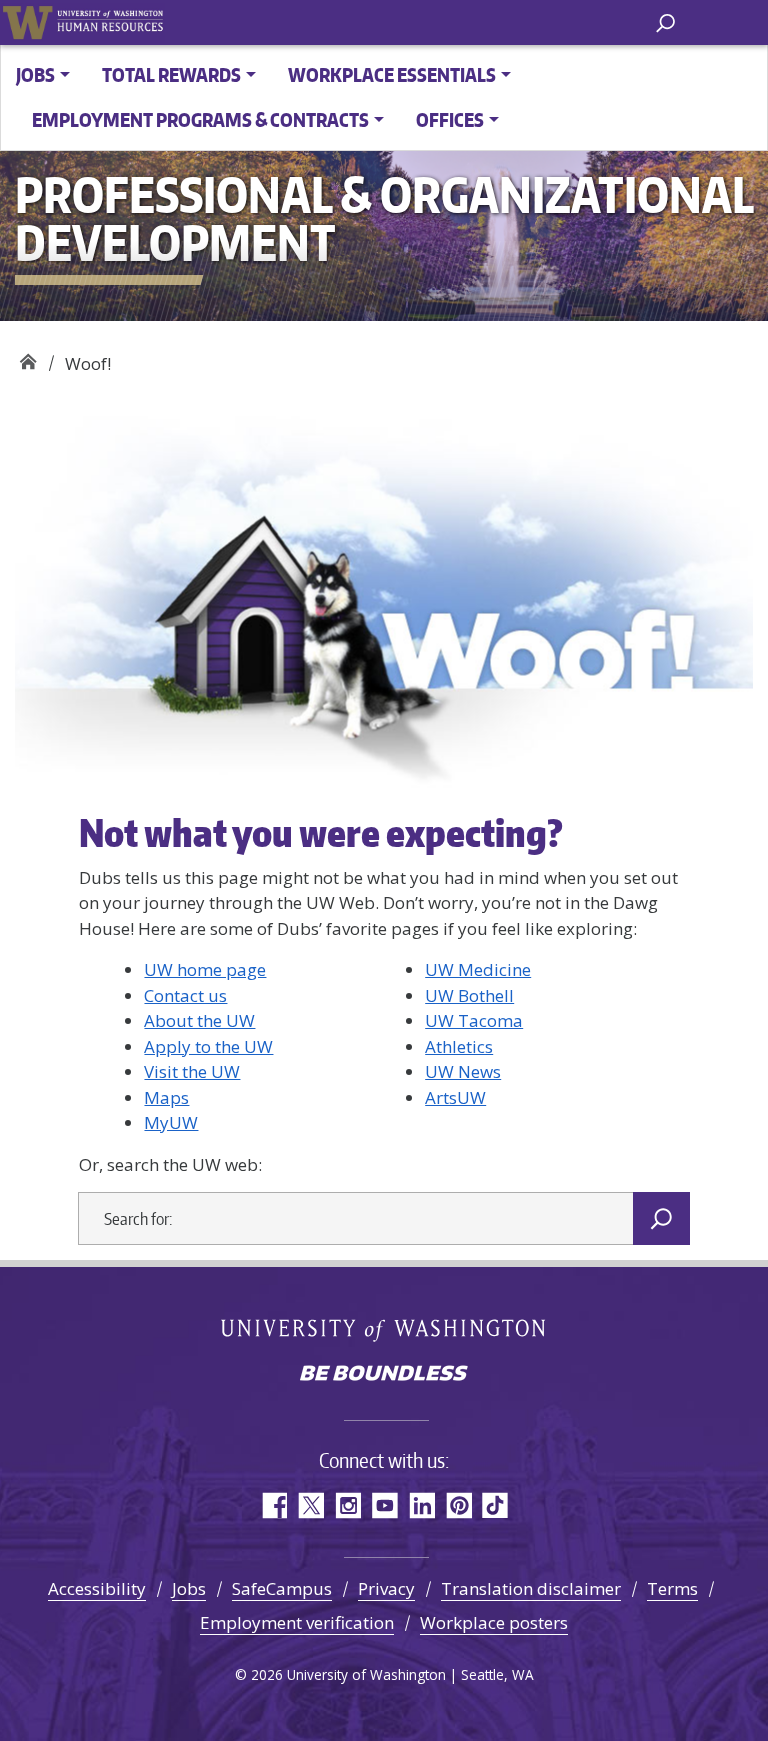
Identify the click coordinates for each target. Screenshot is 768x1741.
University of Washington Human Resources (110, 22)
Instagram (347, 1505)
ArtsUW (455, 1097)
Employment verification (297, 1622)
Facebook (273, 1505)
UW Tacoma (474, 1020)
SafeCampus (282, 1588)
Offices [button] (450, 119)
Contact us (185, 995)
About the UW (199, 1020)
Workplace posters (494, 1622)
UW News (463, 1071)
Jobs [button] (35, 74)
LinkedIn (421, 1505)
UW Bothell (469, 995)
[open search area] (665, 21)
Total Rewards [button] (171, 74)
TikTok (495, 1505)
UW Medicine (478, 969)
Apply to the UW (208, 1046)
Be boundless (384, 1375)
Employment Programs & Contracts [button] (200, 119)
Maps (166, 1097)
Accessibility (97, 1588)
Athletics (459, 1046)
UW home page (205, 969)
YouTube (384, 1505)
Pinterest (458, 1505)
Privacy (386, 1588)
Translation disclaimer (531, 1588)
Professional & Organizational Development (27, 356)
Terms (672, 1588)
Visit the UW (192, 1071)
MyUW (171, 1122)
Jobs (189, 1588)
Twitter (310, 1505)
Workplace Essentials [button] (392, 74)
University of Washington (27, 22)
